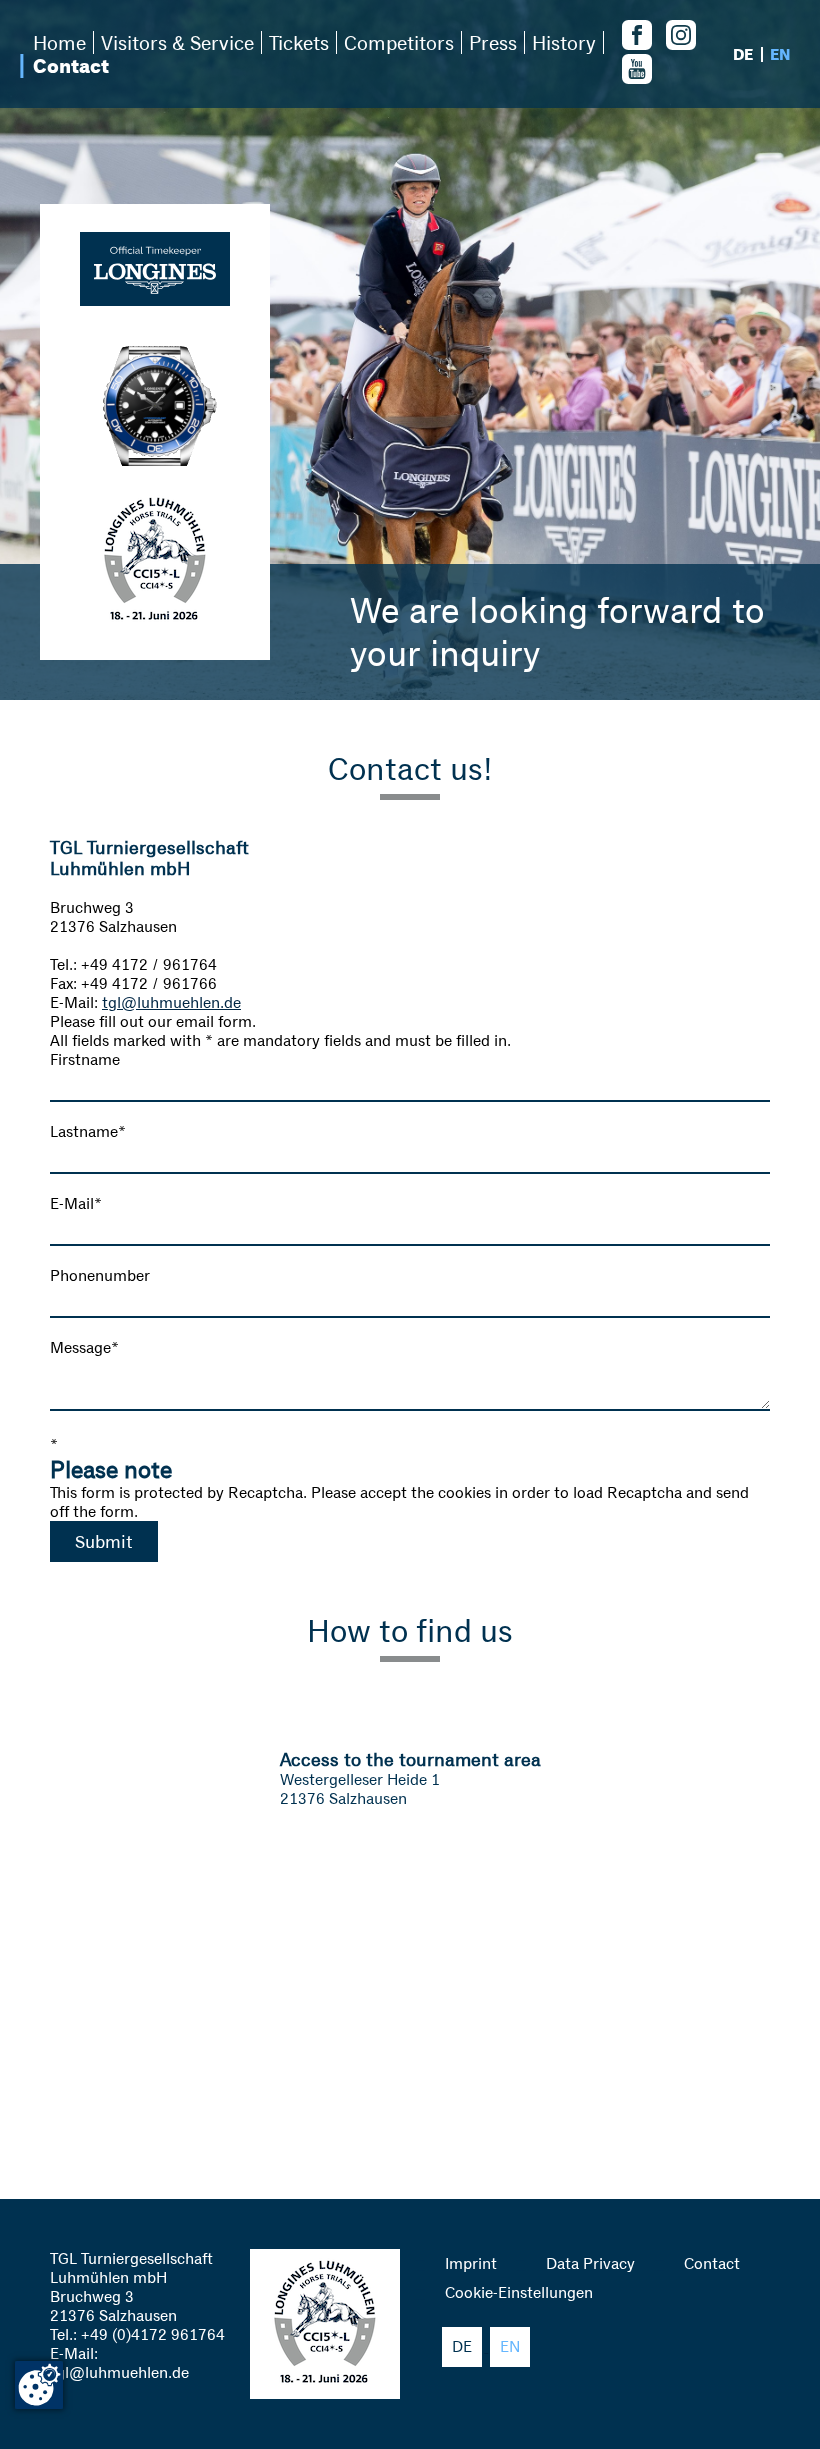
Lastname (88, 1131)
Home (59, 42)
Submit (104, 1541)
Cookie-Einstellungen (519, 2292)
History (564, 42)
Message (84, 1347)
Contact (71, 66)
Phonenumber (100, 1275)
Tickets (299, 42)
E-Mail (76, 1203)
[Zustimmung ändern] (39, 2385)
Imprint (471, 2263)
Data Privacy (590, 2263)
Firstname (85, 1059)
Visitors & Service (177, 42)
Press (493, 42)
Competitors (399, 42)
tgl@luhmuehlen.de (171, 1002)
